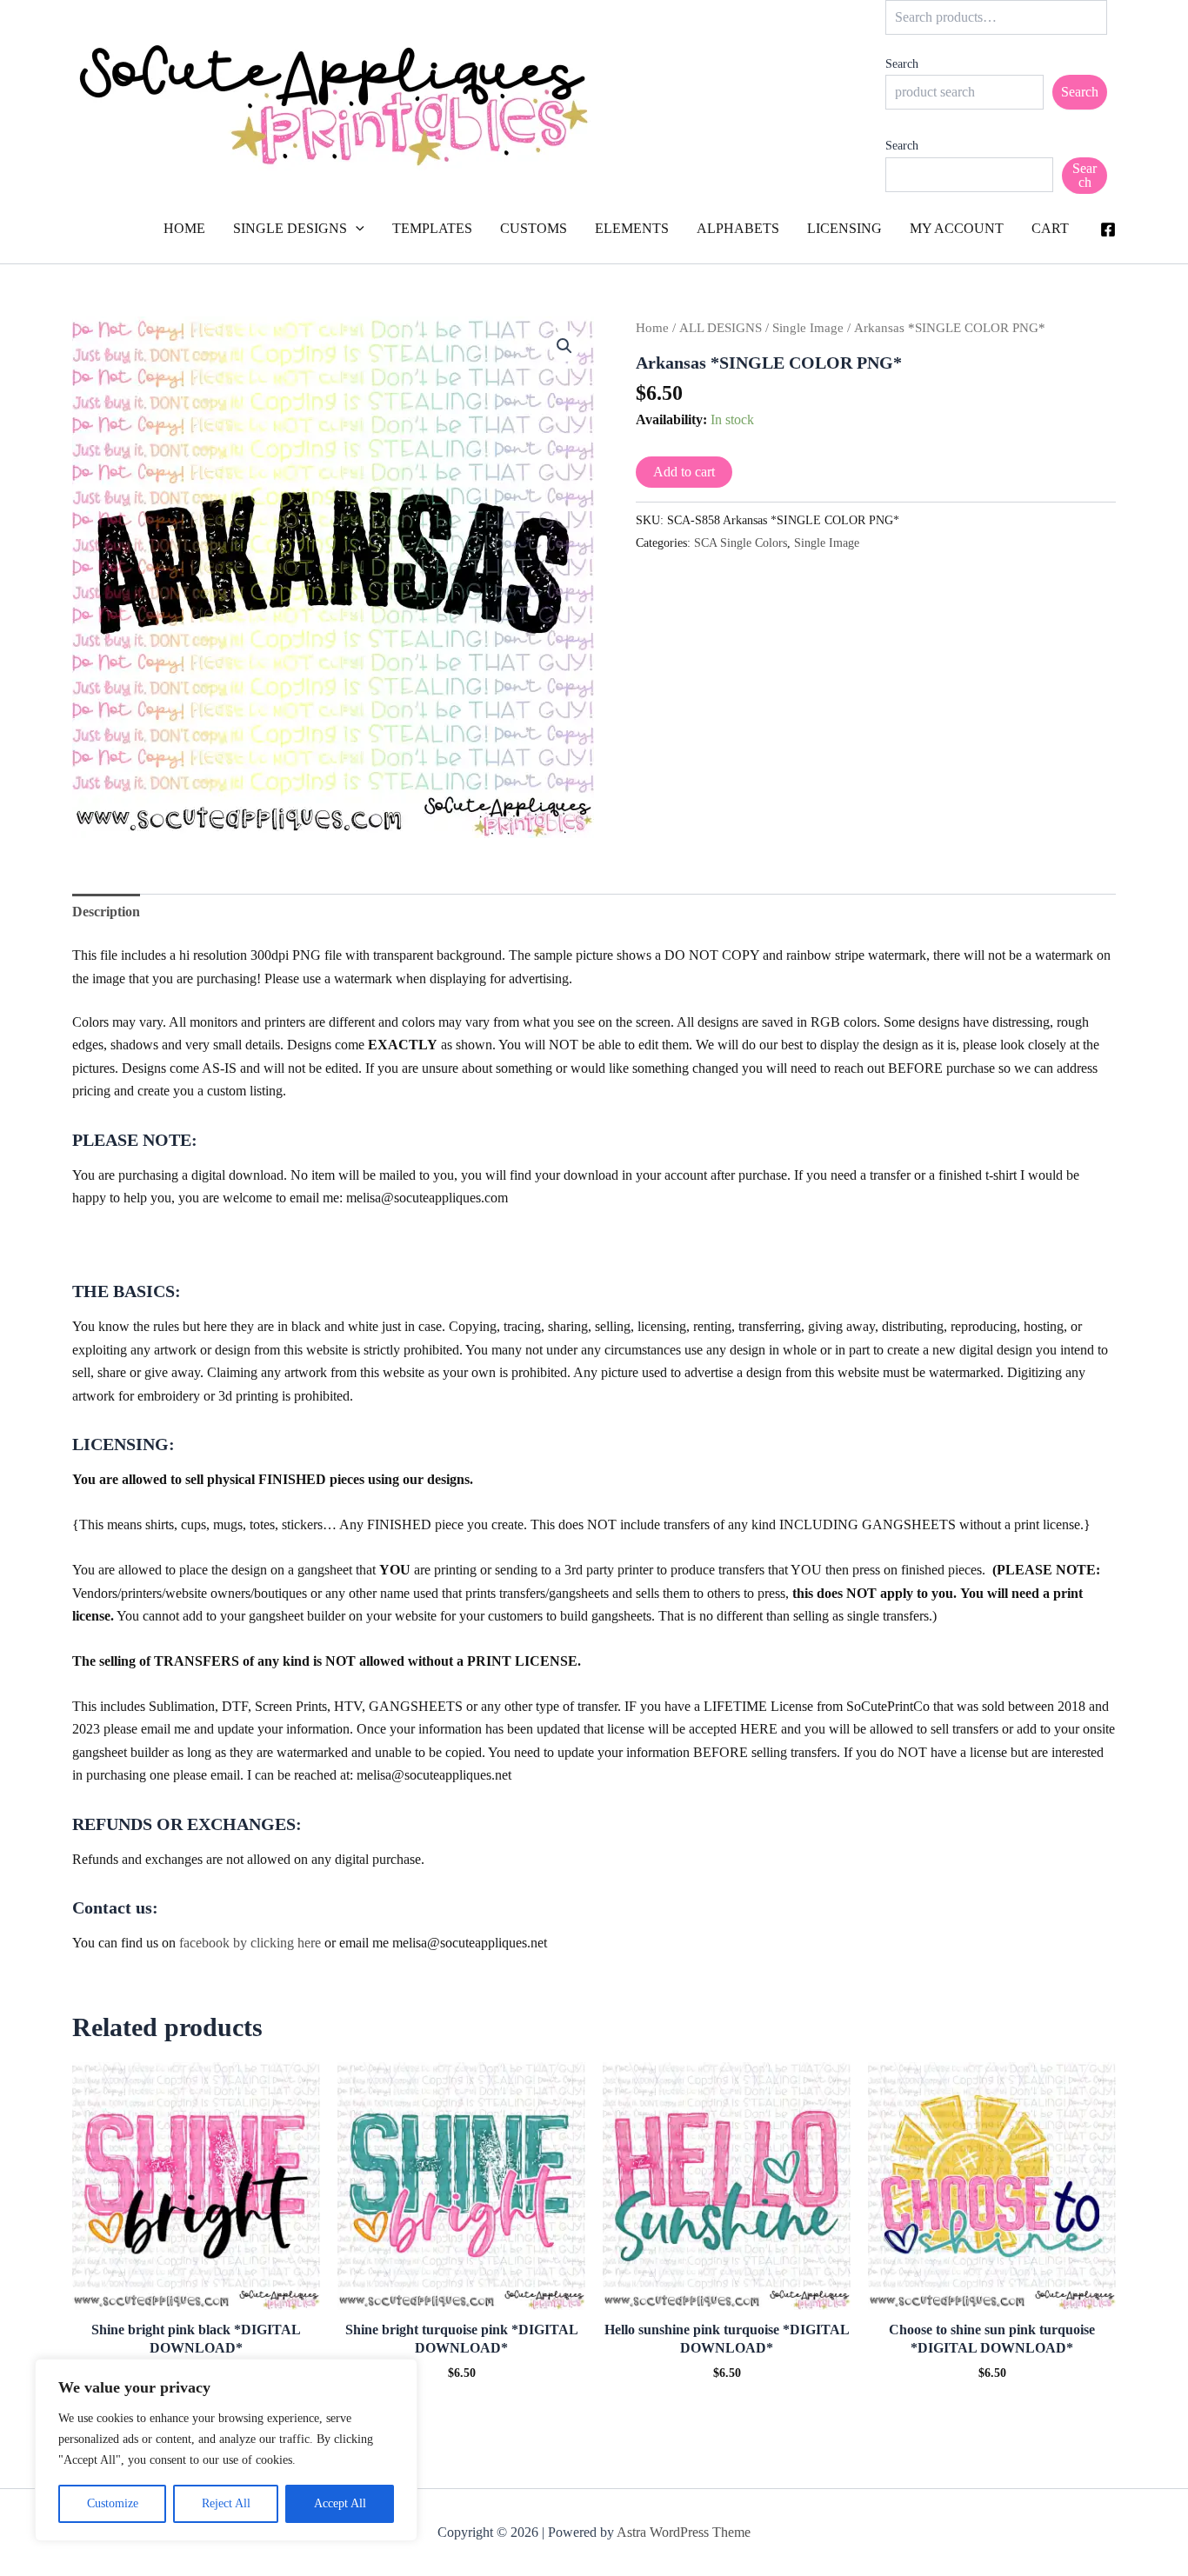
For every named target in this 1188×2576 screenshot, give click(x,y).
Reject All (226, 2503)
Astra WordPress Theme (684, 2532)
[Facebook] (1108, 230)
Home (652, 328)
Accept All (340, 2503)
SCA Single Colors (741, 542)
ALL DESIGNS (721, 328)
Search (902, 64)
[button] (356, 229)
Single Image (808, 328)
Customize (113, 2503)
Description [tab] (106, 912)
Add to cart (684, 472)
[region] (226, 2450)
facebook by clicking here (250, 1943)
